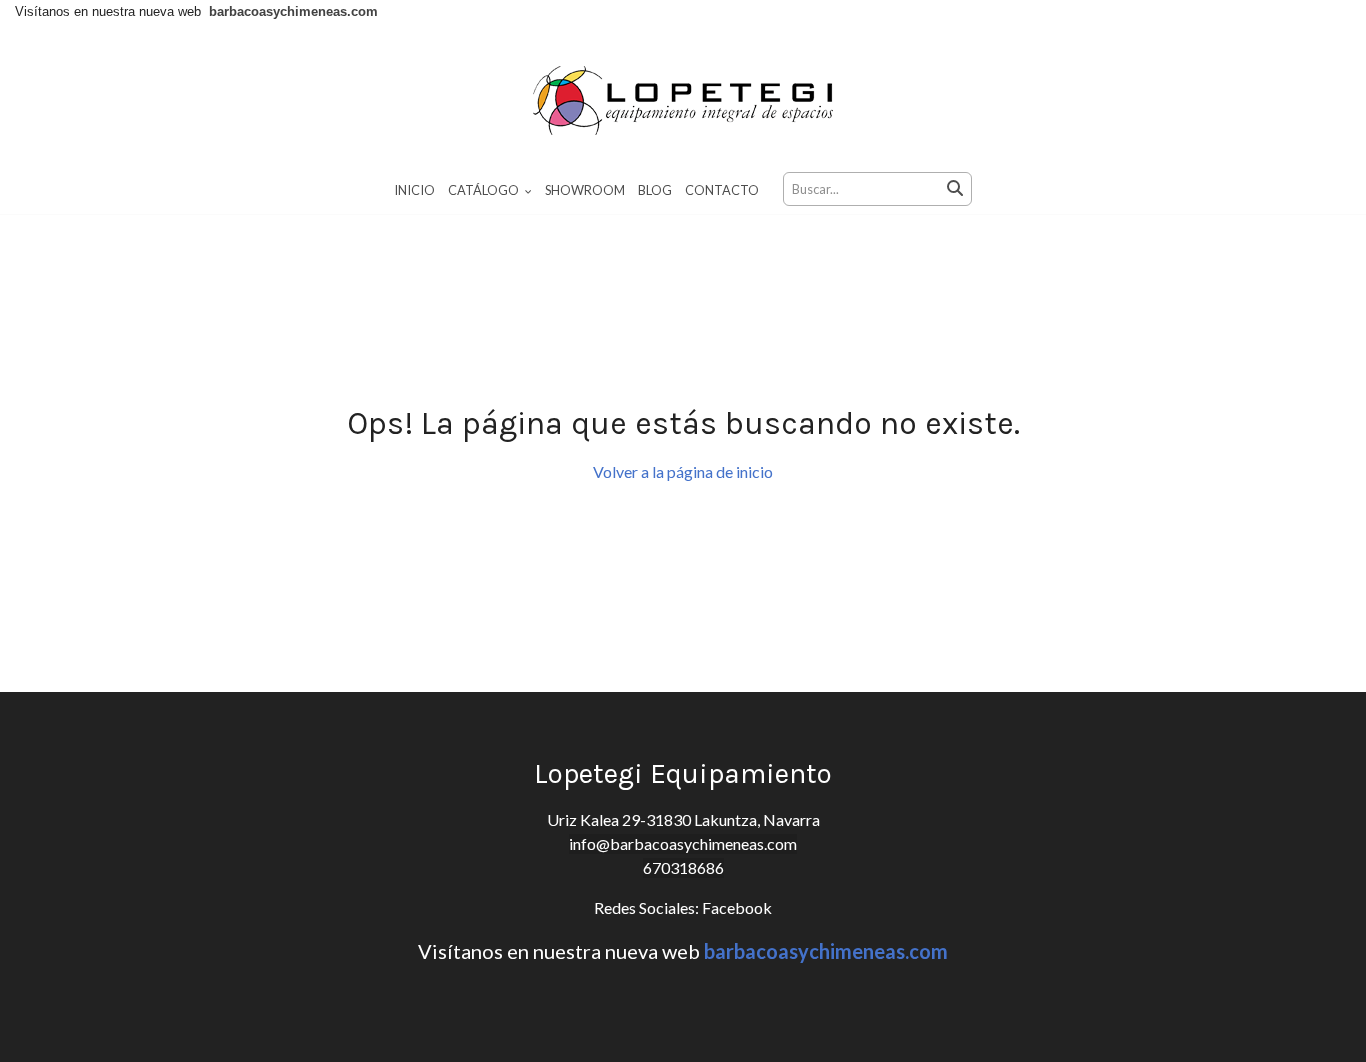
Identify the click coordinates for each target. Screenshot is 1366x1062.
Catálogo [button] (484, 190)
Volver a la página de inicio (683, 471)
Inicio (414, 190)
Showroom (585, 190)
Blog (655, 190)
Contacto (722, 190)
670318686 (683, 867)
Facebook (735, 907)
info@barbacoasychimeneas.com (683, 843)
